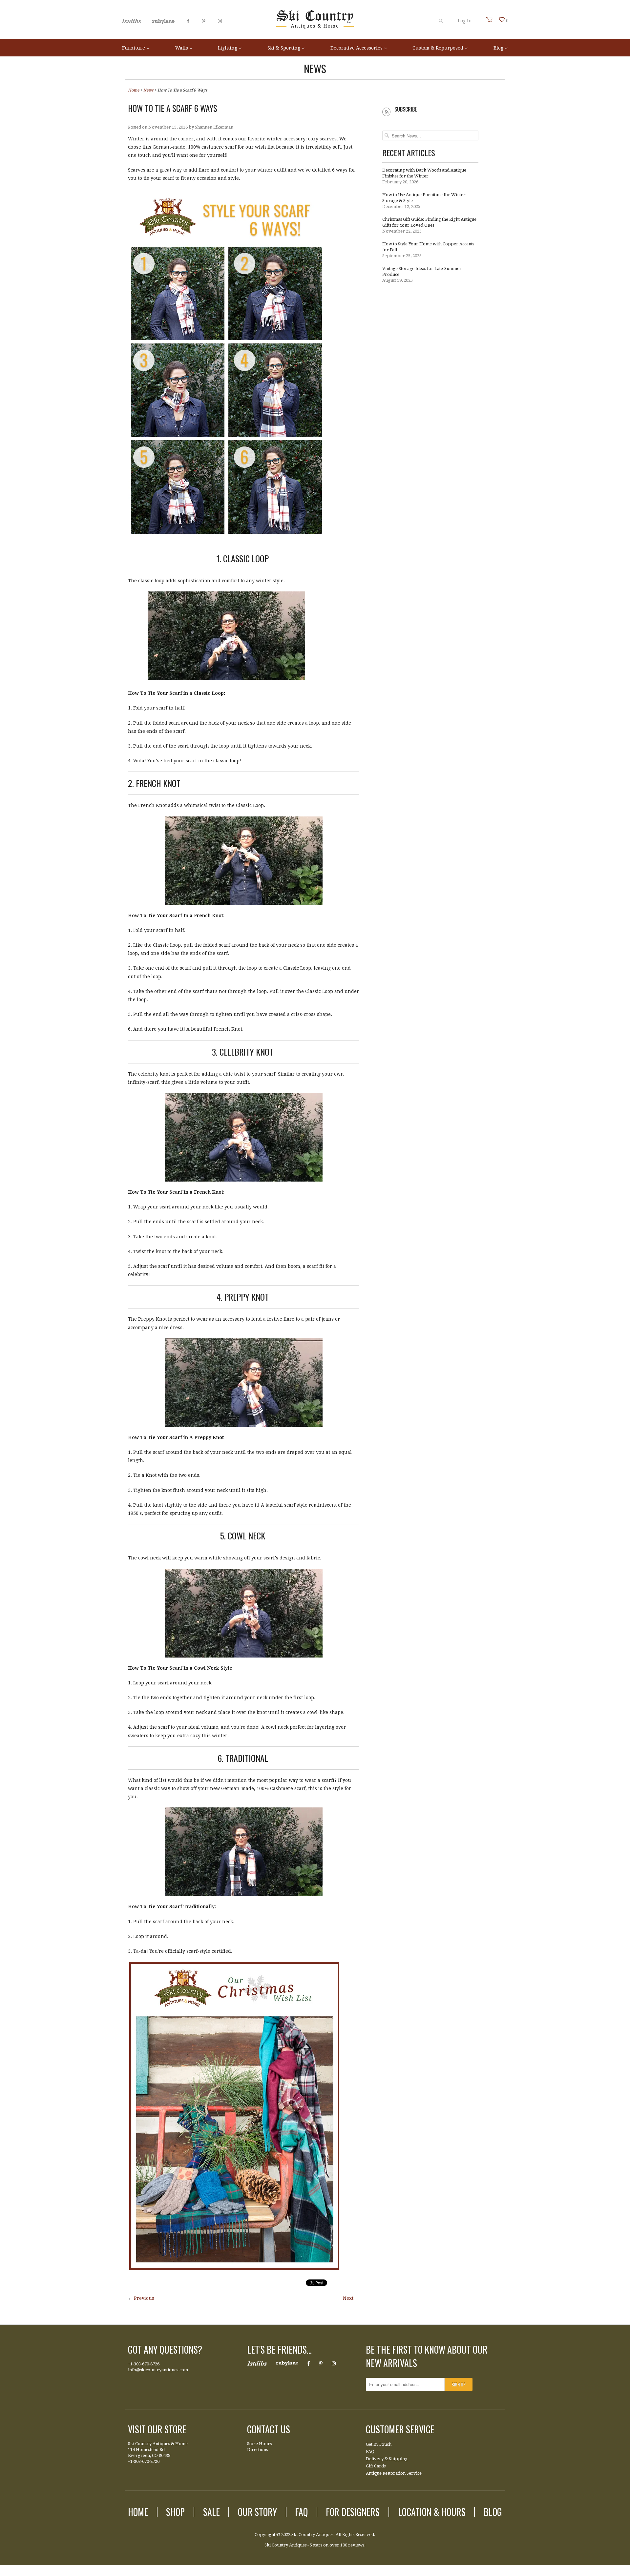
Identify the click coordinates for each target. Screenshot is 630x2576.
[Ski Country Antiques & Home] (315, 27)
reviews (356, 2545)
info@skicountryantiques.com (158, 2370)
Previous (144, 2298)
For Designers (353, 2512)
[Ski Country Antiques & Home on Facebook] (188, 21)
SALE (211, 2512)
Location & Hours (432, 2512)
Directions (257, 2450)
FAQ (370, 2452)
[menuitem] (136, 48)
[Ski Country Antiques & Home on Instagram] (220, 21)
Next (348, 2298)
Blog (493, 2512)
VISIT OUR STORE (157, 2429)
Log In (465, 21)
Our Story (257, 2512)
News (315, 68)
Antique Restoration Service (394, 2473)
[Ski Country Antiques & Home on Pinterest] (204, 21)
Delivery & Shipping (387, 2459)
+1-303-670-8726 (144, 2364)
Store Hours (259, 2444)
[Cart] (490, 20)
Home (138, 2512)
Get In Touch (379, 2444)
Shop (175, 2512)
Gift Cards (376, 2466)
